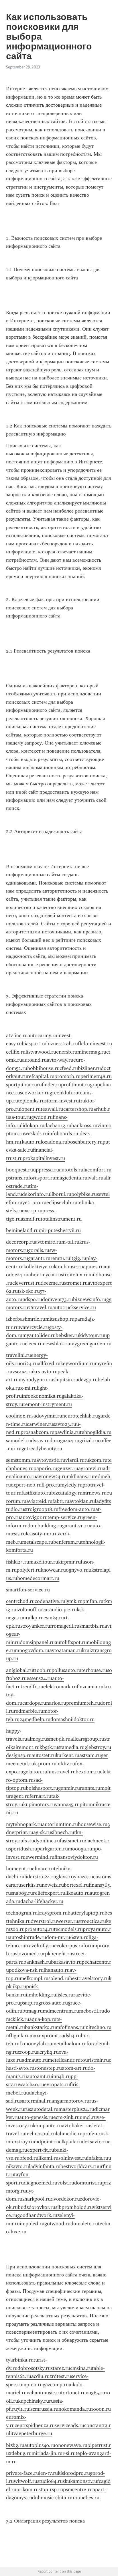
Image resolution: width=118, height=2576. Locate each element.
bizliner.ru (89, 1068)
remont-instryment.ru (48, 1404)
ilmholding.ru (41, 1995)
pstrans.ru (17, 1178)
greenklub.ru (64, 1093)
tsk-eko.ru (29, 1291)
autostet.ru (44, 1755)
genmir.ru (69, 1788)
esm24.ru (54, 1618)
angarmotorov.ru (70, 2101)
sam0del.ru (18, 1441)
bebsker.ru (67, 1335)
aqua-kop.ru (43, 2019)
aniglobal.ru (19, 1670)
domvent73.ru (58, 1299)
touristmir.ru (95, 2060)
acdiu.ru (40, 2376)
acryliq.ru (48, 2052)
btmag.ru (33, 2011)
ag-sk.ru (42, 1832)
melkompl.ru (34, 1978)
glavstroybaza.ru (75, 1877)
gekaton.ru (35, 1772)
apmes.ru (93, 1267)
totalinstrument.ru (61, 1219)
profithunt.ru (75, 1085)
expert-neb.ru (26, 1485)
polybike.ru (84, 1194)
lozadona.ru (54, 1142)
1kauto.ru (30, 1142)
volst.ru (66, 2183)
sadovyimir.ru (47, 1416)
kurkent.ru (68, 1755)
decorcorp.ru (20, 1242)
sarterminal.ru (36, 2101)
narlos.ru (56, 1703)
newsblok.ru (56, 1344)
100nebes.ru (86, 2498)
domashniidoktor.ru (72, 1719)
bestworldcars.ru (79, 2166)
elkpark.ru (70, 2142)
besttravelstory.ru (89, 1978)
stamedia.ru (71, 1747)
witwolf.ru (25, 2481)
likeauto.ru (77, 1893)
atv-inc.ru (17, 1035)
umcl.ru (88, 2117)
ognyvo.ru (77, 1570)
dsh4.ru (72, 2036)
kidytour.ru (92, 1335)
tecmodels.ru (68, 1929)
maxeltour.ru (44, 1562)
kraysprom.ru (53, 1913)
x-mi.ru (28, 1388)
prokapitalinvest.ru (44, 1158)
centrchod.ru (20, 1601)
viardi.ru (75, 1460)
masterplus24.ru (76, 2109)
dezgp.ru (88, 1380)
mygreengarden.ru (91, 1344)
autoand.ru (34, 1060)
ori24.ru (29, 1363)
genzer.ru (68, 1468)
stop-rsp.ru (51, 2489)
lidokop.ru (33, 1125)
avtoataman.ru (66, 1650)
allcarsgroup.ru (87, 1739)
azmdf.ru (31, 1219)
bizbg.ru (15, 2445)
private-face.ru (22, 2473)
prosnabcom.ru (38, 1432)
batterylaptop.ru (86, 1913)
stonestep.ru (48, 2068)
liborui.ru (61, 1194)
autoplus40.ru (40, 2445)
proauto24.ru (39, 1929)
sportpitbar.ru (21, 1085)
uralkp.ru (33, 1618)
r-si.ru (69, 2453)
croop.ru (27, 2052)
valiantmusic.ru (44, 2393)
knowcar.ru (53, 1570)
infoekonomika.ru (42, 1396)
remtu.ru (60, 1258)
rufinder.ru (49, 1085)
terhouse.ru (94, 1670)
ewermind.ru (40, 1857)
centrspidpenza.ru (35, 2425)
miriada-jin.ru (47, 2453)
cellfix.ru (16, 1052)
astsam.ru (90, 1755)
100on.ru (101, 2409)
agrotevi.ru (91, 1468)
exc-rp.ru (32, 1211)
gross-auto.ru (53, 2003)
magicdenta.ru (71, 1178)
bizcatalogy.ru (67, 1493)
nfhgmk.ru (18, 2036)
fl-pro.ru (51, 1485)
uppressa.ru (46, 1170)
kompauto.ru (47, 2126)
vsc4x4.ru (23, 1372)
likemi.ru (48, 2158)
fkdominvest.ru (95, 1044)
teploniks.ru (31, 1101)
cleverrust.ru (26, 1283)
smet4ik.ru (59, 1739)
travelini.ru (18, 1355)
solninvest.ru (73, 2158)
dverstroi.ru (44, 1921)
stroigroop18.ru (41, 1509)
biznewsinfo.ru (90, 1299)
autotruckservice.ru (74, 1307)
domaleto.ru (84, 2224)
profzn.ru (93, 2134)
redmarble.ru (28, 1711)
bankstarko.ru (40, 2027)
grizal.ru (89, 1441)
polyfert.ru (29, 1570)
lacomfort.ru (97, 1170)
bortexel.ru (76, 1885)
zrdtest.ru (60, 2376)
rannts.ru (90, 1788)
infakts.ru (98, 2158)
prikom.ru (27, 2489)
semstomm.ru (21, 1460)
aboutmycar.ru (45, 1275)
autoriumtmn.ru (60, 1824)
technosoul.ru (41, 2134)
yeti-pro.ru (34, 1202)
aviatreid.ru (39, 1501)
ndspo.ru (32, 1299)
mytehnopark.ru (24, 1824)
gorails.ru (39, 1250)
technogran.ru (22, 1913)
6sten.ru (79, 1937)
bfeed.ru (29, 2158)
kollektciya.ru (39, 1267)
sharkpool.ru (37, 2199)
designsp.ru (19, 1755)
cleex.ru (34, 1344)
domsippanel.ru (37, 1642)
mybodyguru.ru (36, 1380)
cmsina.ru (81, 2368)
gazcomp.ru (56, 2385)
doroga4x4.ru (64, 1441)
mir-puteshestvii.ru (60, 1230)
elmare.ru (43, 1869)
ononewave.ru (71, 2445)
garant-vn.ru (76, 1526)
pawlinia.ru (67, 1432)
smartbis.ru (92, 1626)
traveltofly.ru (40, 1946)
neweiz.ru (53, 1885)
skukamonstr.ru (80, 2481)
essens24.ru (39, 1678)
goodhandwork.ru (37, 2215)
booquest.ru (19, 1170)
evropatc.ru (57, 2084)
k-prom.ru (45, 1764)
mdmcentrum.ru (61, 2011)
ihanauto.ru (57, 1970)
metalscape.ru (38, 1542)
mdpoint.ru (46, 2142)
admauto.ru (35, 2060)
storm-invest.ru (62, 1101)
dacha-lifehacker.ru (42, 1901)
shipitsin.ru (66, 1380)
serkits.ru (32, 1885)
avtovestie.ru (51, 1460)
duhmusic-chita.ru (52, 2498)
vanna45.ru (67, 1804)
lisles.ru (65, 1995)
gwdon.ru (42, 1117)
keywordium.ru (78, 1363)
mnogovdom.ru (32, 1650)
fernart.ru (40, 1796)
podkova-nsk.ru (26, 1970)
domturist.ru (88, 2183)
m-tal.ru (70, 1242)
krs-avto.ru (45, 1372)
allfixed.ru (49, 1363)
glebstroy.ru (98, 1747)
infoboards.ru (63, 1133)
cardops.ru (34, 1703)
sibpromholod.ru (74, 2207)
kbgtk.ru (49, 1747)
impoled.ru (32, 2224)
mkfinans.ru (80, 1476)
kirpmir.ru (69, 1562)
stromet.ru (76, 1283)
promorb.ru (67, 1076)
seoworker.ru (35, 1093)
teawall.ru (52, 1109)
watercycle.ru (34, 1327)
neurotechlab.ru (80, 1416)
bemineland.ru (22, 1230)
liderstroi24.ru (40, 1877)
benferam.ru (67, 1542)
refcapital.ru (41, 1076)
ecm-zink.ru (66, 2117)
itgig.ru (78, 1258)
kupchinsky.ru (34, 2401)
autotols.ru (71, 1170)
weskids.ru (36, 1133)
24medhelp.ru (35, 1719)
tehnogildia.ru (96, 1432)
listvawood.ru (41, 1052)
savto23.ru (65, 1424)
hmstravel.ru (61, 1772)
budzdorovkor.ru (37, 2207)
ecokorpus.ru (69, 1946)
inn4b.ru (61, 2076)
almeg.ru (37, 1739)
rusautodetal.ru (41, 2109)
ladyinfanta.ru (45, 2166)
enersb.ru (67, 1052)
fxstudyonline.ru (42, 1841)
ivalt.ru (95, 1178)
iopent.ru (30, 1109)
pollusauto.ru (66, 1670)
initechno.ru (98, 2027)
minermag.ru (92, 1052)
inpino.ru (32, 2385)
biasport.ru (34, 1044)
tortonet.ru (73, 2393)
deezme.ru (52, 1283)
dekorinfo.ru (36, 1194)
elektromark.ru (60, 1687)
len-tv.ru (48, 2473)
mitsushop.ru (60, 1319)
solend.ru (59, 1978)
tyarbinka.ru (20, 2360)
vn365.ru (95, 2393)
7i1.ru (23, 2409)
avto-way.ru (60, 1060)
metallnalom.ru (69, 2044)
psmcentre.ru (78, 2489)
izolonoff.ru (29, 1610)
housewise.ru (93, 1824)
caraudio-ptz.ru (60, 1610)
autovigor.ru (34, 1517)
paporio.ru (45, 1468)
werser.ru (68, 1921)
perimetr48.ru (96, 1076)
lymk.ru (74, 1601)
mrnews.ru (95, 1493)
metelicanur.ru (64, 2060)
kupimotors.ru (39, 1804)
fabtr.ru (61, 1501)
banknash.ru (37, 1962)
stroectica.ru (92, 1921)
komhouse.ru (68, 1267)
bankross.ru (84, 1125)
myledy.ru (71, 1485)
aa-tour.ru (20, 1117)
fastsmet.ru (72, 1841)
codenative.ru (50, 1601)
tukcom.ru (96, 1460)
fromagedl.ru (65, 1626)
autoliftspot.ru (71, 1642)
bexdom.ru (88, 1772)
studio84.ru (50, 2481)
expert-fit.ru (41, 2150)
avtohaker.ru (76, 2126)
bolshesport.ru (42, 1788)
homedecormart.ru (38, 1578)
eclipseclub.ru (62, 1202)
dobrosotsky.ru (34, 2368)
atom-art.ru (75, 2068)
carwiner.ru (40, 1424)
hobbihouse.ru (43, 1068)
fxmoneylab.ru (36, 2044)
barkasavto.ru (66, 1962)
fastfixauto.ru (36, 1493)
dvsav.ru (40, 1441)
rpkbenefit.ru (58, 1954)
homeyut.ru (19, 1869)
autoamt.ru (39, 2076)
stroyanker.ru (35, 1626)
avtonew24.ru (51, 1476)
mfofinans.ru (70, 2027)
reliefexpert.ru (49, 1893)
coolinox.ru (19, 1416)
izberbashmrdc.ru (26, 1319)
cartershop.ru (78, 1109)
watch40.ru (32, 2084)
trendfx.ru (32, 1687)
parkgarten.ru (53, 1849)
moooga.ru (80, 1849)
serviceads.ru (69, 2425)
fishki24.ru (18, 1562)
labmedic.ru (69, 2134)
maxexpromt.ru (47, 2036)
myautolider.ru (39, 1335)
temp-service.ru (65, 1517)
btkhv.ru (66, 1764)
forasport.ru (42, 1178)
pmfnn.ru (93, 1601)
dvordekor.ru (65, 2199)
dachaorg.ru (58, 1125)
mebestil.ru (92, 2011)
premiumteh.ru (83, 1703)
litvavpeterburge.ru (31, 2433)
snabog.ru (22, 1893)
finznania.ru (90, 1687)
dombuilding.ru (45, 1526)
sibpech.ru (63, 1832)
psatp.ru (29, 2003)
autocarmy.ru (42, 1035)
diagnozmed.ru (41, 2183)
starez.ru (60, 2368)
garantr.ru (39, 1258)
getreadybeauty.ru (42, 1449)
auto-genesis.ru (36, 2117)
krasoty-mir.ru (42, 1534)
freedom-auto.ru (77, 1509)
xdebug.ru (20, 2453)
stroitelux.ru (75, 1275)
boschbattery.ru (85, 1142)
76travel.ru (40, 1307)
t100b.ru (42, 1670)
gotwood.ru (57, 2224)
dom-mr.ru (58, 1937)
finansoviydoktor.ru (76, 1857)
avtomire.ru (48, 1242)
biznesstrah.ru (62, 1044)
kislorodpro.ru (74, 2473)
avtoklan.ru (82, 1501)
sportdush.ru (23, 1849)
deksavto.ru (95, 2142)
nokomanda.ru (75, 2409)
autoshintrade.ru (27, 1937)
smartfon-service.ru (28, 1590)
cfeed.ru (69, 1068)
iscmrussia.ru (44, 2409)
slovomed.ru (29, 1954)
